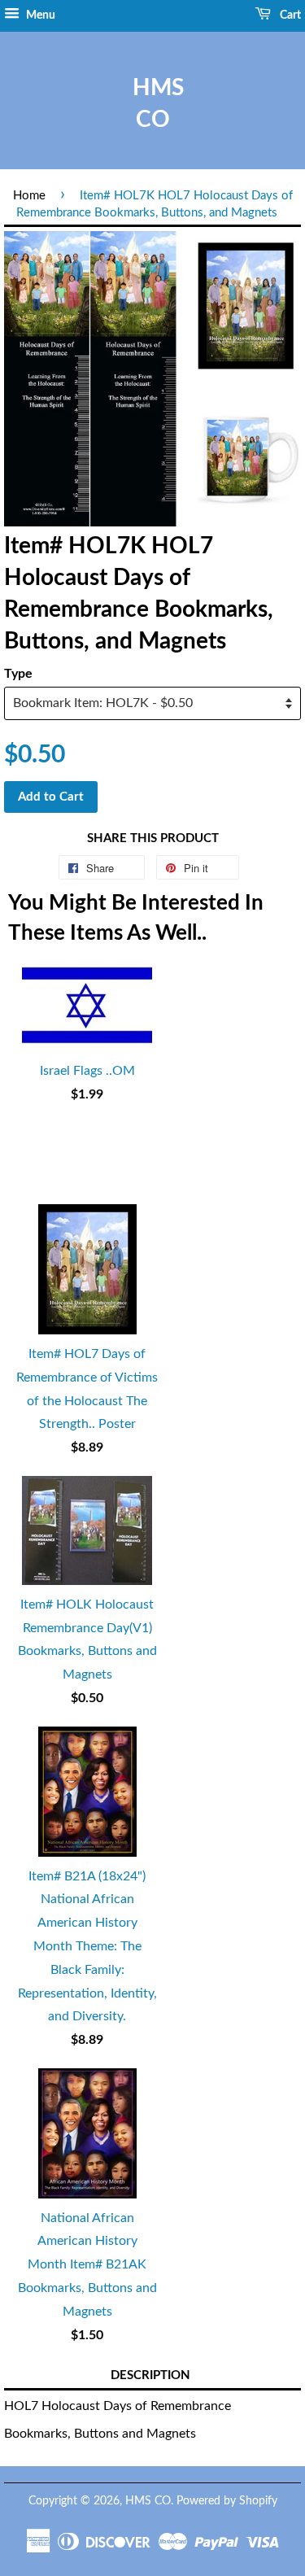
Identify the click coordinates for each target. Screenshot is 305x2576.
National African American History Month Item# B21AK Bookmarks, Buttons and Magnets (87, 2265)
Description (150, 2375)
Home (29, 196)
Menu (39, 15)
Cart (289, 15)
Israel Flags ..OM (87, 1071)
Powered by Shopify (227, 2501)
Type (18, 674)
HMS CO (153, 104)
